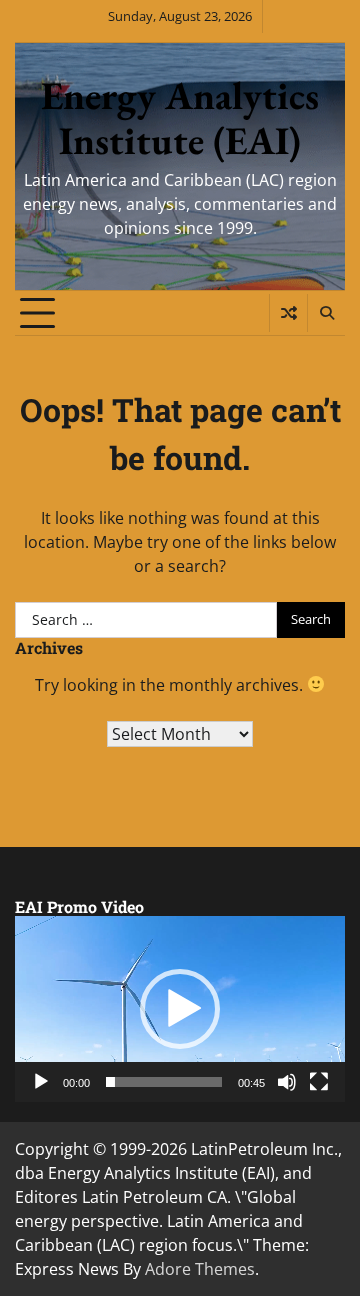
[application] (180, 1009)
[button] (180, 1009)
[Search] (326, 313)
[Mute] (287, 1082)
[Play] (41, 1082)
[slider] (164, 1082)
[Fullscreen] (319, 1082)
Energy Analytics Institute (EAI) (180, 118)
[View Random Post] (288, 313)
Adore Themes (200, 1269)
